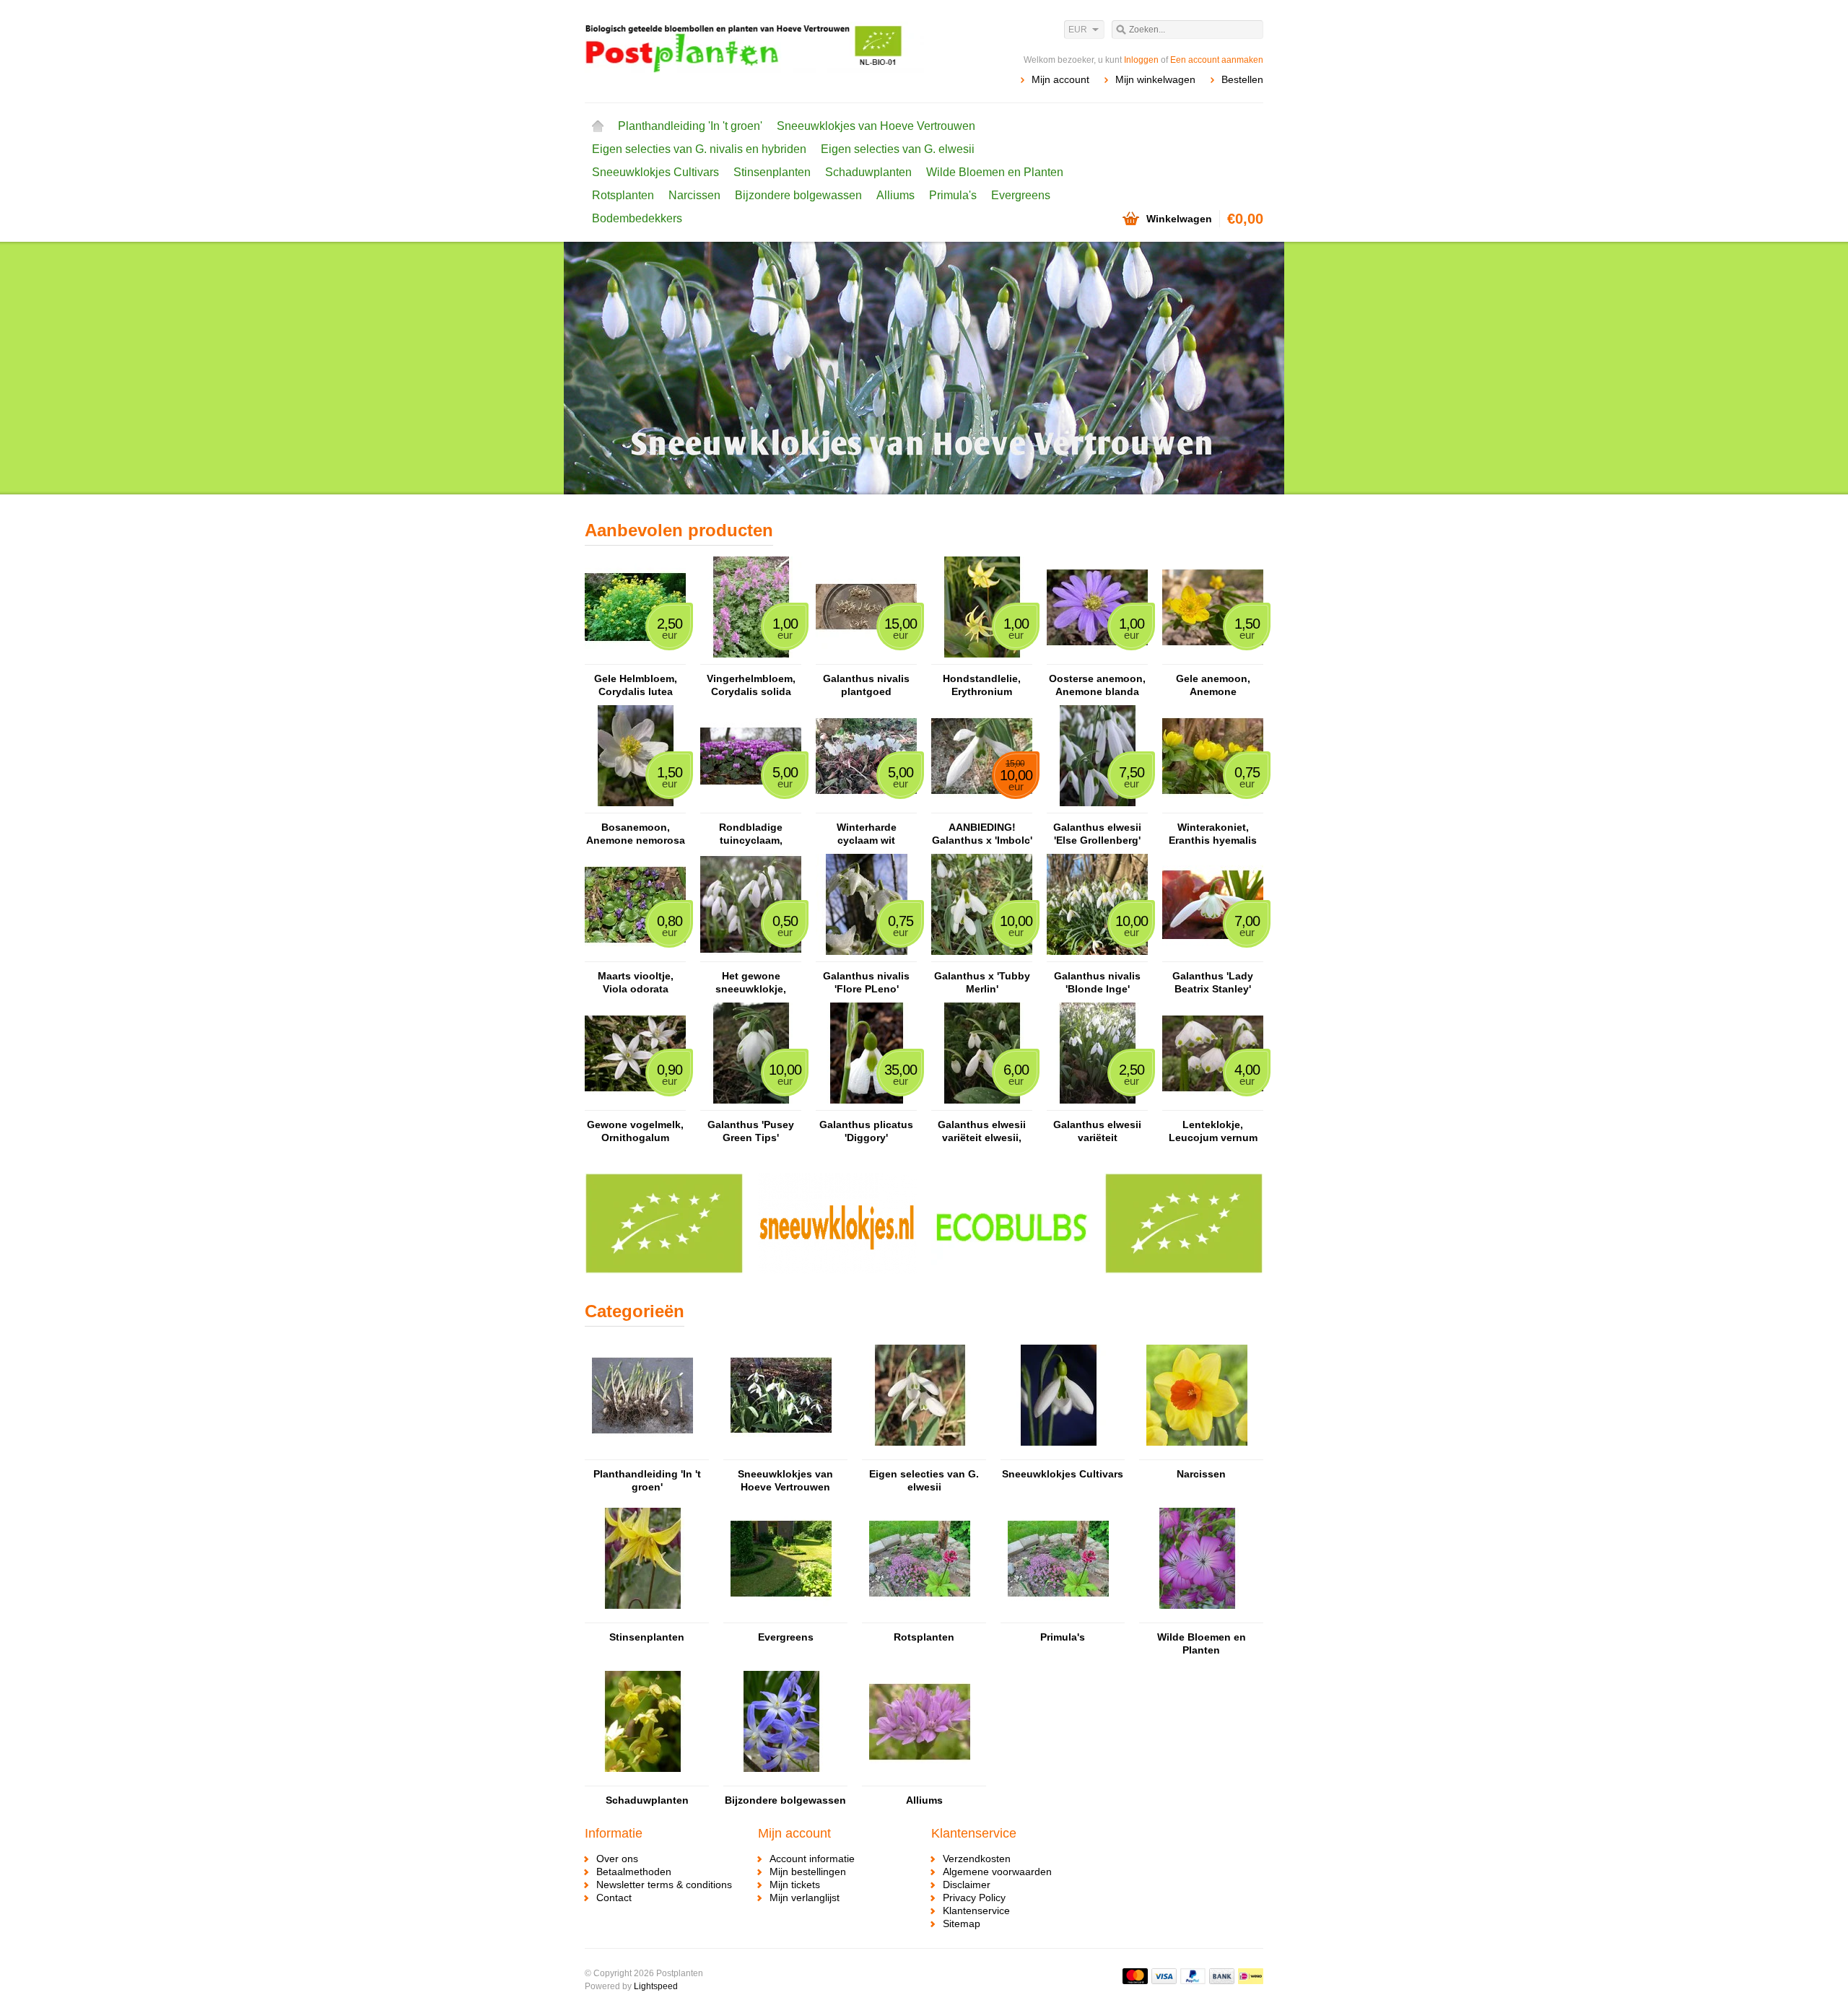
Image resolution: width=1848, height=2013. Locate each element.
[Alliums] (920, 1779)
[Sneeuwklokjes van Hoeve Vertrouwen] (781, 1453)
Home (598, 126)
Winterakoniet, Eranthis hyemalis (1213, 834)
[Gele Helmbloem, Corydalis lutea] (635, 658)
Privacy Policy (974, 1898)
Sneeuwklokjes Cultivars (655, 172)
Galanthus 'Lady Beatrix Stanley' (1213, 982)
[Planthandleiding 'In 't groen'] (642, 1453)
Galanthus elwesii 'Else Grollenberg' (1097, 834)
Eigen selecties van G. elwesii (898, 149)
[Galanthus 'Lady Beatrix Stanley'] (1213, 955)
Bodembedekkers (637, 218)
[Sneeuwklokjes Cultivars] (1058, 1453)
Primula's (953, 195)
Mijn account (1060, 79)
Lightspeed (656, 1986)
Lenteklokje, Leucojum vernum (1213, 1131)
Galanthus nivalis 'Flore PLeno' (866, 982)
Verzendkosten (977, 1859)
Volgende (1245, 370)
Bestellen (1242, 79)
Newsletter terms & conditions (664, 1885)
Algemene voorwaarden (997, 1872)
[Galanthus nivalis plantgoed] (866, 658)
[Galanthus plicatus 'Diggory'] (866, 1104)
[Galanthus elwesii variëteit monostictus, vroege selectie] (1097, 1104)
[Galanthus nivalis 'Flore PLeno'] (866, 955)
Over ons (617, 1859)
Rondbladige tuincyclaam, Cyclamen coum (751, 834)
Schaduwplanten (868, 172)
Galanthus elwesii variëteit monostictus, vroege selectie (1097, 1131)
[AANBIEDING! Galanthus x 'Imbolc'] (982, 806)
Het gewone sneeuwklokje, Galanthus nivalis (751, 983)
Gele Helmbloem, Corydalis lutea (636, 685)
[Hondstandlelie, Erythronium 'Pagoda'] (982, 658)
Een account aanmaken (1217, 60)
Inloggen (1141, 60)
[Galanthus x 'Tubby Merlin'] (982, 955)
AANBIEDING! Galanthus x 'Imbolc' (982, 834)
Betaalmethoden (634, 1872)
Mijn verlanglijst (805, 1898)
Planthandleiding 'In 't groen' (690, 126)
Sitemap (962, 1924)
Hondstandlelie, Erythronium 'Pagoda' (982, 685)
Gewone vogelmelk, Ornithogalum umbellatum (635, 1131)
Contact (614, 1898)
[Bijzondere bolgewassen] (781, 1779)
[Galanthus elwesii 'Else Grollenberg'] (1097, 806)
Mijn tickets (795, 1885)
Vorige (603, 370)
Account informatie (812, 1859)
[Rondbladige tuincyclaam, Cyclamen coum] (751, 806)
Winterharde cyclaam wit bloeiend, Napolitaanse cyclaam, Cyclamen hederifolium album (866, 834)
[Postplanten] (754, 51)
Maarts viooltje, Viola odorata (636, 982)
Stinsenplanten (772, 172)
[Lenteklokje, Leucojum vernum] (1213, 1104)
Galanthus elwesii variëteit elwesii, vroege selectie (982, 1131)
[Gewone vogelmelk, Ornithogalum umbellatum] (635, 1104)
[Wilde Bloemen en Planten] (1197, 1616)
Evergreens (1021, 195)
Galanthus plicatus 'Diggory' (866, 1131)
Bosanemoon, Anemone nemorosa (636, 834)
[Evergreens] (781, 1616)
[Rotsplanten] (920, 1616)
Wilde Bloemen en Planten (995, 172)
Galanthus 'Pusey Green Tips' (751, 1131)
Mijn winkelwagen (1155, 79)
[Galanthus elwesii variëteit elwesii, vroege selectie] (982, 1104)
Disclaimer (967, 1885)
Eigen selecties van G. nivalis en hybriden (699, 149)
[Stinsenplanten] (642, 1616)
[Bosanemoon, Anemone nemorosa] (635, 806)
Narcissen (694, 195)
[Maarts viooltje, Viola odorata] (635, 955)
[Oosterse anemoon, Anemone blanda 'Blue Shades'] (1097, 658)
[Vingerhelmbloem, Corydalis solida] (751, 658)
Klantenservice (976, 1911)
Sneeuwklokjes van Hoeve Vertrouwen (876, 126)
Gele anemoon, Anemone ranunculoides (1213, 685)
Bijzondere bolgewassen (798, 195)
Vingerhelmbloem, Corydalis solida (751, 685)
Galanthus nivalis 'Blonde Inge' (1097, 982)
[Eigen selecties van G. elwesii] (920, 1453)
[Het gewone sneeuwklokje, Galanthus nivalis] (751, 955)
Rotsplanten (623, 195)
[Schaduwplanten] (642, 1779)
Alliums (895, 195)
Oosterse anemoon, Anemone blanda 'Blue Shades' (1097, 685)
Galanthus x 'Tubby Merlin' (982, 982)
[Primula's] (1058, 1616)
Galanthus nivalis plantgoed (866, 685)
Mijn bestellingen (808, 1872)
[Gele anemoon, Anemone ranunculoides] (1213, 658)
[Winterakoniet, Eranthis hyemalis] (1213, 806)
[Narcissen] (1197, 1453)
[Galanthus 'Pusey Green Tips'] (751, 1104)
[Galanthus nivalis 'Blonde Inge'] (1097, 955)
